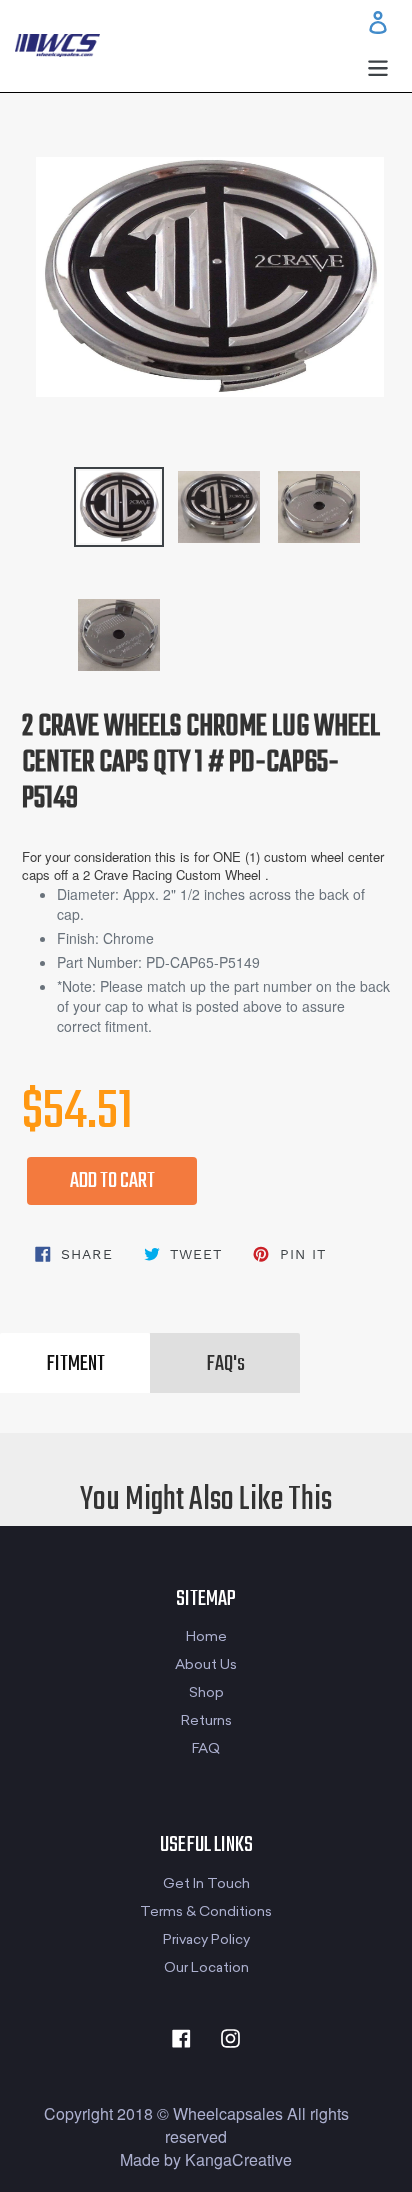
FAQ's (225, 1364)
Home (206, 1636)
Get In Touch (206, 1883)
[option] (74, 497)
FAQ (206, 1748)
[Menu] (378, 66)
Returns (206, 1720)
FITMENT (75, 1364)
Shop (206, 1692)
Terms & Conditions (206, 1911)
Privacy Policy (206, 1939)
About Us (206, 1664)
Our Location (206, 1967)
